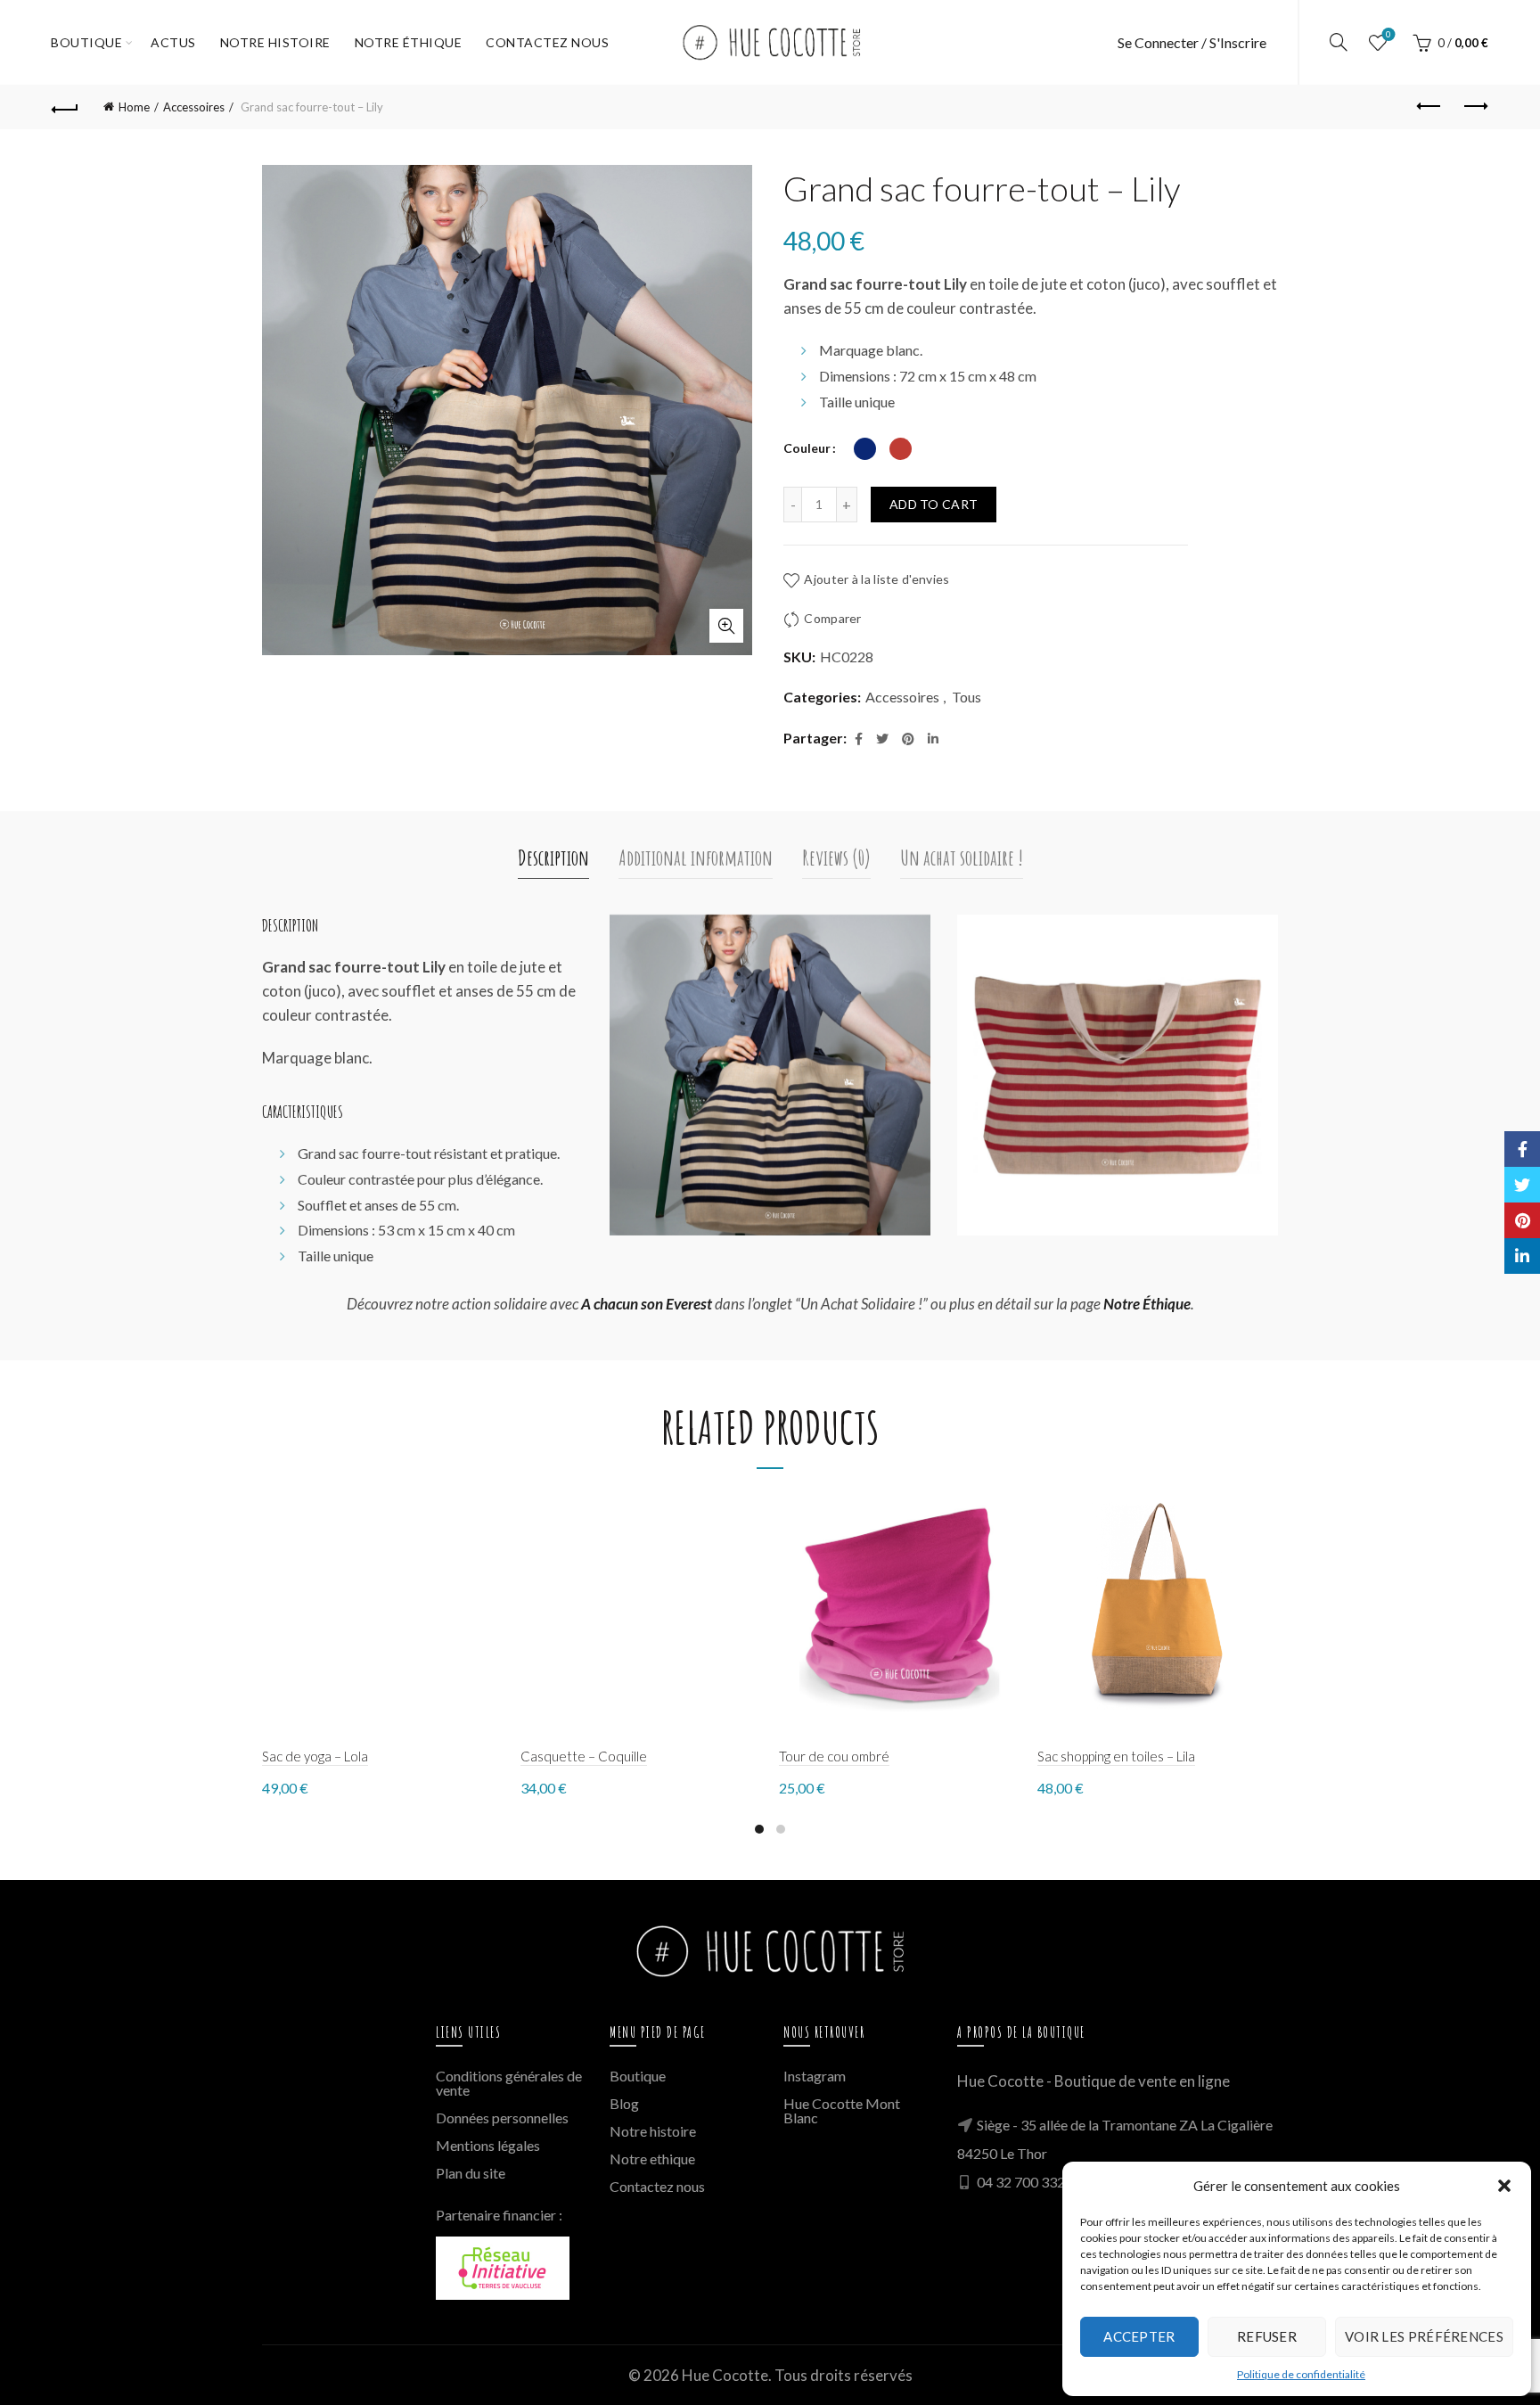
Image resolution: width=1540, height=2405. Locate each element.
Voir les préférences (1424, 2336)
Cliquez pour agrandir (726, 626)
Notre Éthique (409, 42)
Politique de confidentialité (1301, 2374)
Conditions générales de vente (509, 2083)
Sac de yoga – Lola (315, 1756)
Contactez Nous (547, 42)
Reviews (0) (836, 858)
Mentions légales (488, 2145)
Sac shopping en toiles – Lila (1116, 1756)
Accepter (1139, 2336)
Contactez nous (657, 2186)
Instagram (815, 2076)
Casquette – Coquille (584, 1756)
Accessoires (194, 107)
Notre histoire (653, 2131)
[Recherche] (1339, 42)
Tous (967, 697)
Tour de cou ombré (834, 1756)
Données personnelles (502, 2118)
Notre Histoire (275, 42)
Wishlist (1388, 34)
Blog (624, 2103)
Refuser (1267, 2336)
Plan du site (471, 2173)
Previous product (1430, 107)
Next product (1475, 107)
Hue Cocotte (725, 2375)
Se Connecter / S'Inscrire (1192, 42)
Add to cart (934, 504)
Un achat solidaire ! (962, 858)
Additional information (696, 858)
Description (553, 858)
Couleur (807, 448)
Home (134, 107)
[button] (1504, 2186)
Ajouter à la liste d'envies (876, 579)
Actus (173, 42)
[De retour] (65, 107)
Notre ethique (652, 2159)
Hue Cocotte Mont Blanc (842, 2110)
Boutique (86, 42)
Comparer (832, 618)
